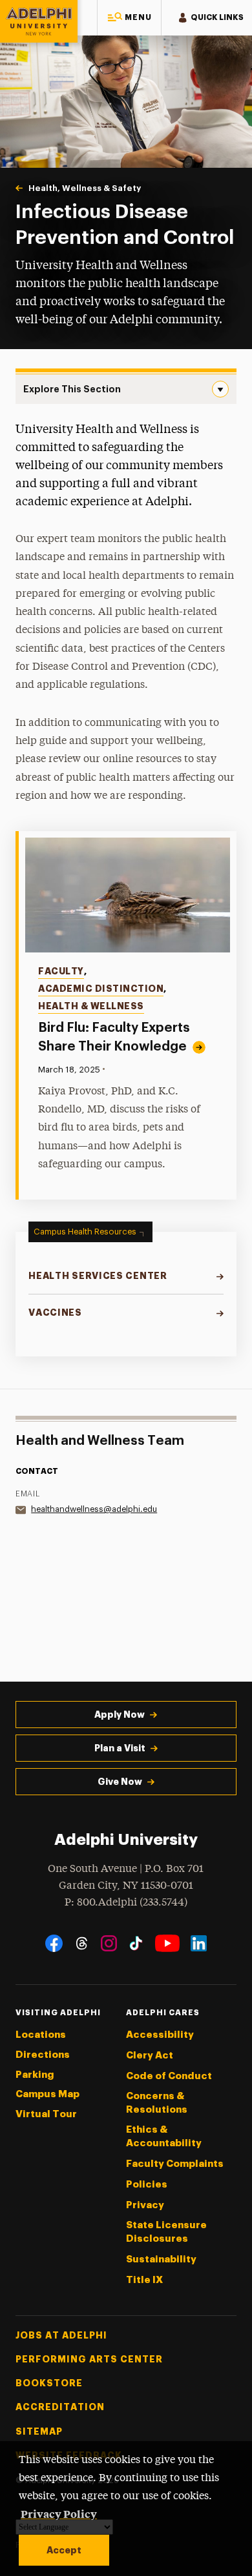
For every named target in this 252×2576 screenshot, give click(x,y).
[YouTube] (167, 1943)
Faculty (61, 971)
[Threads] (82, 1943)
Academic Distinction (101, 989)
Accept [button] (64, 2550)
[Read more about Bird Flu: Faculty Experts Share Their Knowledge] (127, 895)
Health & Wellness (91, 1006)
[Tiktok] (136, 1943)
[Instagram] (109, 1943)
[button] (129, 18)
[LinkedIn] (199, 1943)
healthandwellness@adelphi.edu (94, 1509)
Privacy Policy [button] (59, 2513)
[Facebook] (54, 1943)
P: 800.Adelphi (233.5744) (126, 1903)
